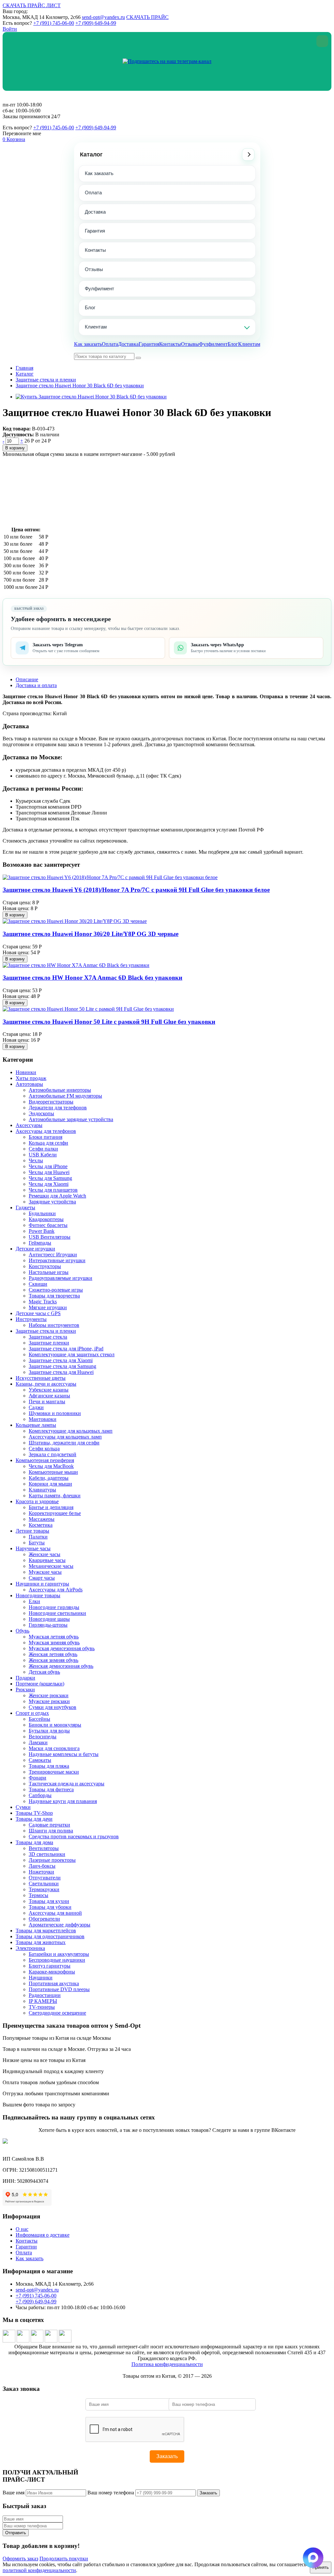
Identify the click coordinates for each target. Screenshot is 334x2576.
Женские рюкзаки (49, 1695)
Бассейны (39, 1719)
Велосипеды (43, 1737)
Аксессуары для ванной (55, 1913)
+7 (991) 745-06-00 (54, 23)
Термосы (38, 1895)
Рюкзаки (25, 1690)
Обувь (23, 1631)
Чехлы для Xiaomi (49, 1184)
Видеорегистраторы (51, 1102)
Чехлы (36, 1160)
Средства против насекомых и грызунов (74, 1836)
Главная (24, 368)
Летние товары (32, 1531)
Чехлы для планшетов (53, 1190)
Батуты (37, 1543)
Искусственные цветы (41, 1378)
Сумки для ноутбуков (53, 1707)
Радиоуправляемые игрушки (61, 1278)
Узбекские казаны (49, 1390)
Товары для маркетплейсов (46, 1931)
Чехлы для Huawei (49, 1172)
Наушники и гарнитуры (42, 1584)
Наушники (41, 1978)
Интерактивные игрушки (57, 1260)
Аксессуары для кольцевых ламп (65, 1437)
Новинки (26, 1072)
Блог (90, 307)
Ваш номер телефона (111, 2493)
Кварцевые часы (47, 1560)
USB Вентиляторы (50, 1237)
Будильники (42, 1213)
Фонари (38, 1778)
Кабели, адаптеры (49, 1478)
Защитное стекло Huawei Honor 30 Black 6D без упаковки (80, 386)
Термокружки (44, 1889)
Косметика (41, 1525)
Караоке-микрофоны (52, 1972)
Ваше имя (14, 2493)
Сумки (23, 1807)
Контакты (95, 250)
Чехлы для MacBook (51, 1466)
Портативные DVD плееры (59, 1989)
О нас (22, 2229)
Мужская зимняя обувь (54, 1642)
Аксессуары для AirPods (56, 1590)
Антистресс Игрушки (53, 1255)
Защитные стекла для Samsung (62, 1366)
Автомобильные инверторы (60, 1090)
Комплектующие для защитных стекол (72, 1354)
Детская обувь (44, 1672)
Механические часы (51, 1566)
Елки (34, 1601)
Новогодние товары (38, 1595)
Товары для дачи (34, 1819)
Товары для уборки (50, 1907)
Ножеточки (41, 1872)
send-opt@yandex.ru (103, 17)
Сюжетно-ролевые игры (56, 1290)
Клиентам (96, 327)
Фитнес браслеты (48, 1225)
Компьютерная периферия (45, 1460)
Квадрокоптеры (46, 1219)
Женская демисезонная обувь (61, 1666)
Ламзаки (38, 1742)
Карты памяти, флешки (55, 1496)
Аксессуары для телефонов (46, 1131)
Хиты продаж (31, 1078)
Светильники (44, 1884)
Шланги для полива (51, 1831)
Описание (27, 679)
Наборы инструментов (54, 1325)
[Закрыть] (322, 41)
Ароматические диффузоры (60, 1925)
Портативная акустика (54, 1983)
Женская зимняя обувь (53, 1660)
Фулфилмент (99, 289)
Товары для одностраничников (50, 1936)
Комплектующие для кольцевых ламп (71, 1431)
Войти (10, 29)
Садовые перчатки (49, 1825)
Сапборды (40, 1795)
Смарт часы (42, 1578)
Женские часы (45, 1554)
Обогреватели (44, 1919)
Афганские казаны (49, 1396)
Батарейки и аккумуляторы (59, 1954)
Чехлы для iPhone (48, 1166)
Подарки (25, 1678)
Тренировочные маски (54, 1772)
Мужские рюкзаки (49, 1701)
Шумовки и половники (55, 1413)
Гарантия (95, 231)
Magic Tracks (43, 1302)
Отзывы (94, 269)
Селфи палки (43, 1149)
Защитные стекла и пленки (46, 380)
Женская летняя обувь (53, 1654)
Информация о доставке (43, 2235)
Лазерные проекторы (52, 1860)
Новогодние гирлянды (54, 1607)
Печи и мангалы (47, 1401)
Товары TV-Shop (34, 1813)
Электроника (30, 1948)
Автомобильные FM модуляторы (65, 1096)
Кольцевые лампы (36, 1425)
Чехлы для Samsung (50, 1178)
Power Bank (42, 1231)
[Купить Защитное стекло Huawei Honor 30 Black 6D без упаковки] (91, 397)
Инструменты (31, 1319)
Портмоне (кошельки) (40, 1684)
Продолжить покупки (64, 2559)
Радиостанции (45, 1995)
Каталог (91, 154)
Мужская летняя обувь (54, 1637)
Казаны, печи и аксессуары (46, 1384)
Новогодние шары (49, 1619)
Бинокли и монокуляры (55, 1725)
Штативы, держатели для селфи (64, 1443)
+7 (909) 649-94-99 (96, 23)
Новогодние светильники (57, 1613)
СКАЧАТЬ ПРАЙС (147, 17)
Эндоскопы (41, 1113)
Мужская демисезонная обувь (62, 1648)
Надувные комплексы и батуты (64, 1754)
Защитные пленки (49, 1343)
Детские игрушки (35, 1249)
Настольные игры (49, 1272)
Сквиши (38, 1284)
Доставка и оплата (36, 685)
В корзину (15, 448)
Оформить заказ (20, 2559)
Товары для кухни (49, 1901)
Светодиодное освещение (57, 2013)
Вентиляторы (44, 1848)
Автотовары (29, 1084)
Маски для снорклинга (54, 1748)
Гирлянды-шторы (48, 1625)
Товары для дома (34, 1842)
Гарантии (26, 2247)
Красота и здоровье (37, 1501)
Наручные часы (33, 1548)
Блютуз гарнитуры (50, 1966)
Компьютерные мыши (53, 1472)
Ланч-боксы (42, 1866)
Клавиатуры (42, 1490)
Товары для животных (41, 1942)
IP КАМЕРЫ (43, 2001)
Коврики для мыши (50, 1484)
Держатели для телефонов (58, 1108)
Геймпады (40, 1243)
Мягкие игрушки (48, 1307)
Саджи (36, 1407)
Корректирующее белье (55, 1513)
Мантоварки (43, 1419)
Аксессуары (29, 1125)
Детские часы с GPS (38, 1313)
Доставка (95, 212)
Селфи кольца (44, 1449)
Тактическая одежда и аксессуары (67, 1784)
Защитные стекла (48, 1337)
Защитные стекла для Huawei (61, 1372)
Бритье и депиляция (51, 1507)
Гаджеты (25, 1207)
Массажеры (42, 1519)
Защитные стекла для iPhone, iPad (66, 1349)
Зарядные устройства (52, 1202)
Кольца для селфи (48, 1143)
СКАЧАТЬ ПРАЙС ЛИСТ (32, 5)
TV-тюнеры (42, 2007)
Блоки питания (46, 1137)
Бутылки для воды (49, 1731)
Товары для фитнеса (51, 1789)
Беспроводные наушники (57, 1960)
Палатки (38, 1537)
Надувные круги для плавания (63, 1801)
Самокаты (40, 1760)
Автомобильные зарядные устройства (71, 1119)
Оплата (93, 193)
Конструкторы (45, 1266)
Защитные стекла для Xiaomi (61, 1360)
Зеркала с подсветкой (53, 1454)
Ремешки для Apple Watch (57, 1196)
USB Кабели (43, 1155)
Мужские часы (45, 1572)
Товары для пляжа (49, 1766)
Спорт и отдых (32, 1713)
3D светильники (47, 1854)
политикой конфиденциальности (39, 2570)
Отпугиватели (45, 1878)
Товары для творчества (54, 1296)
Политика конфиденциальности (167, 2364)
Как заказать (99, 173)
